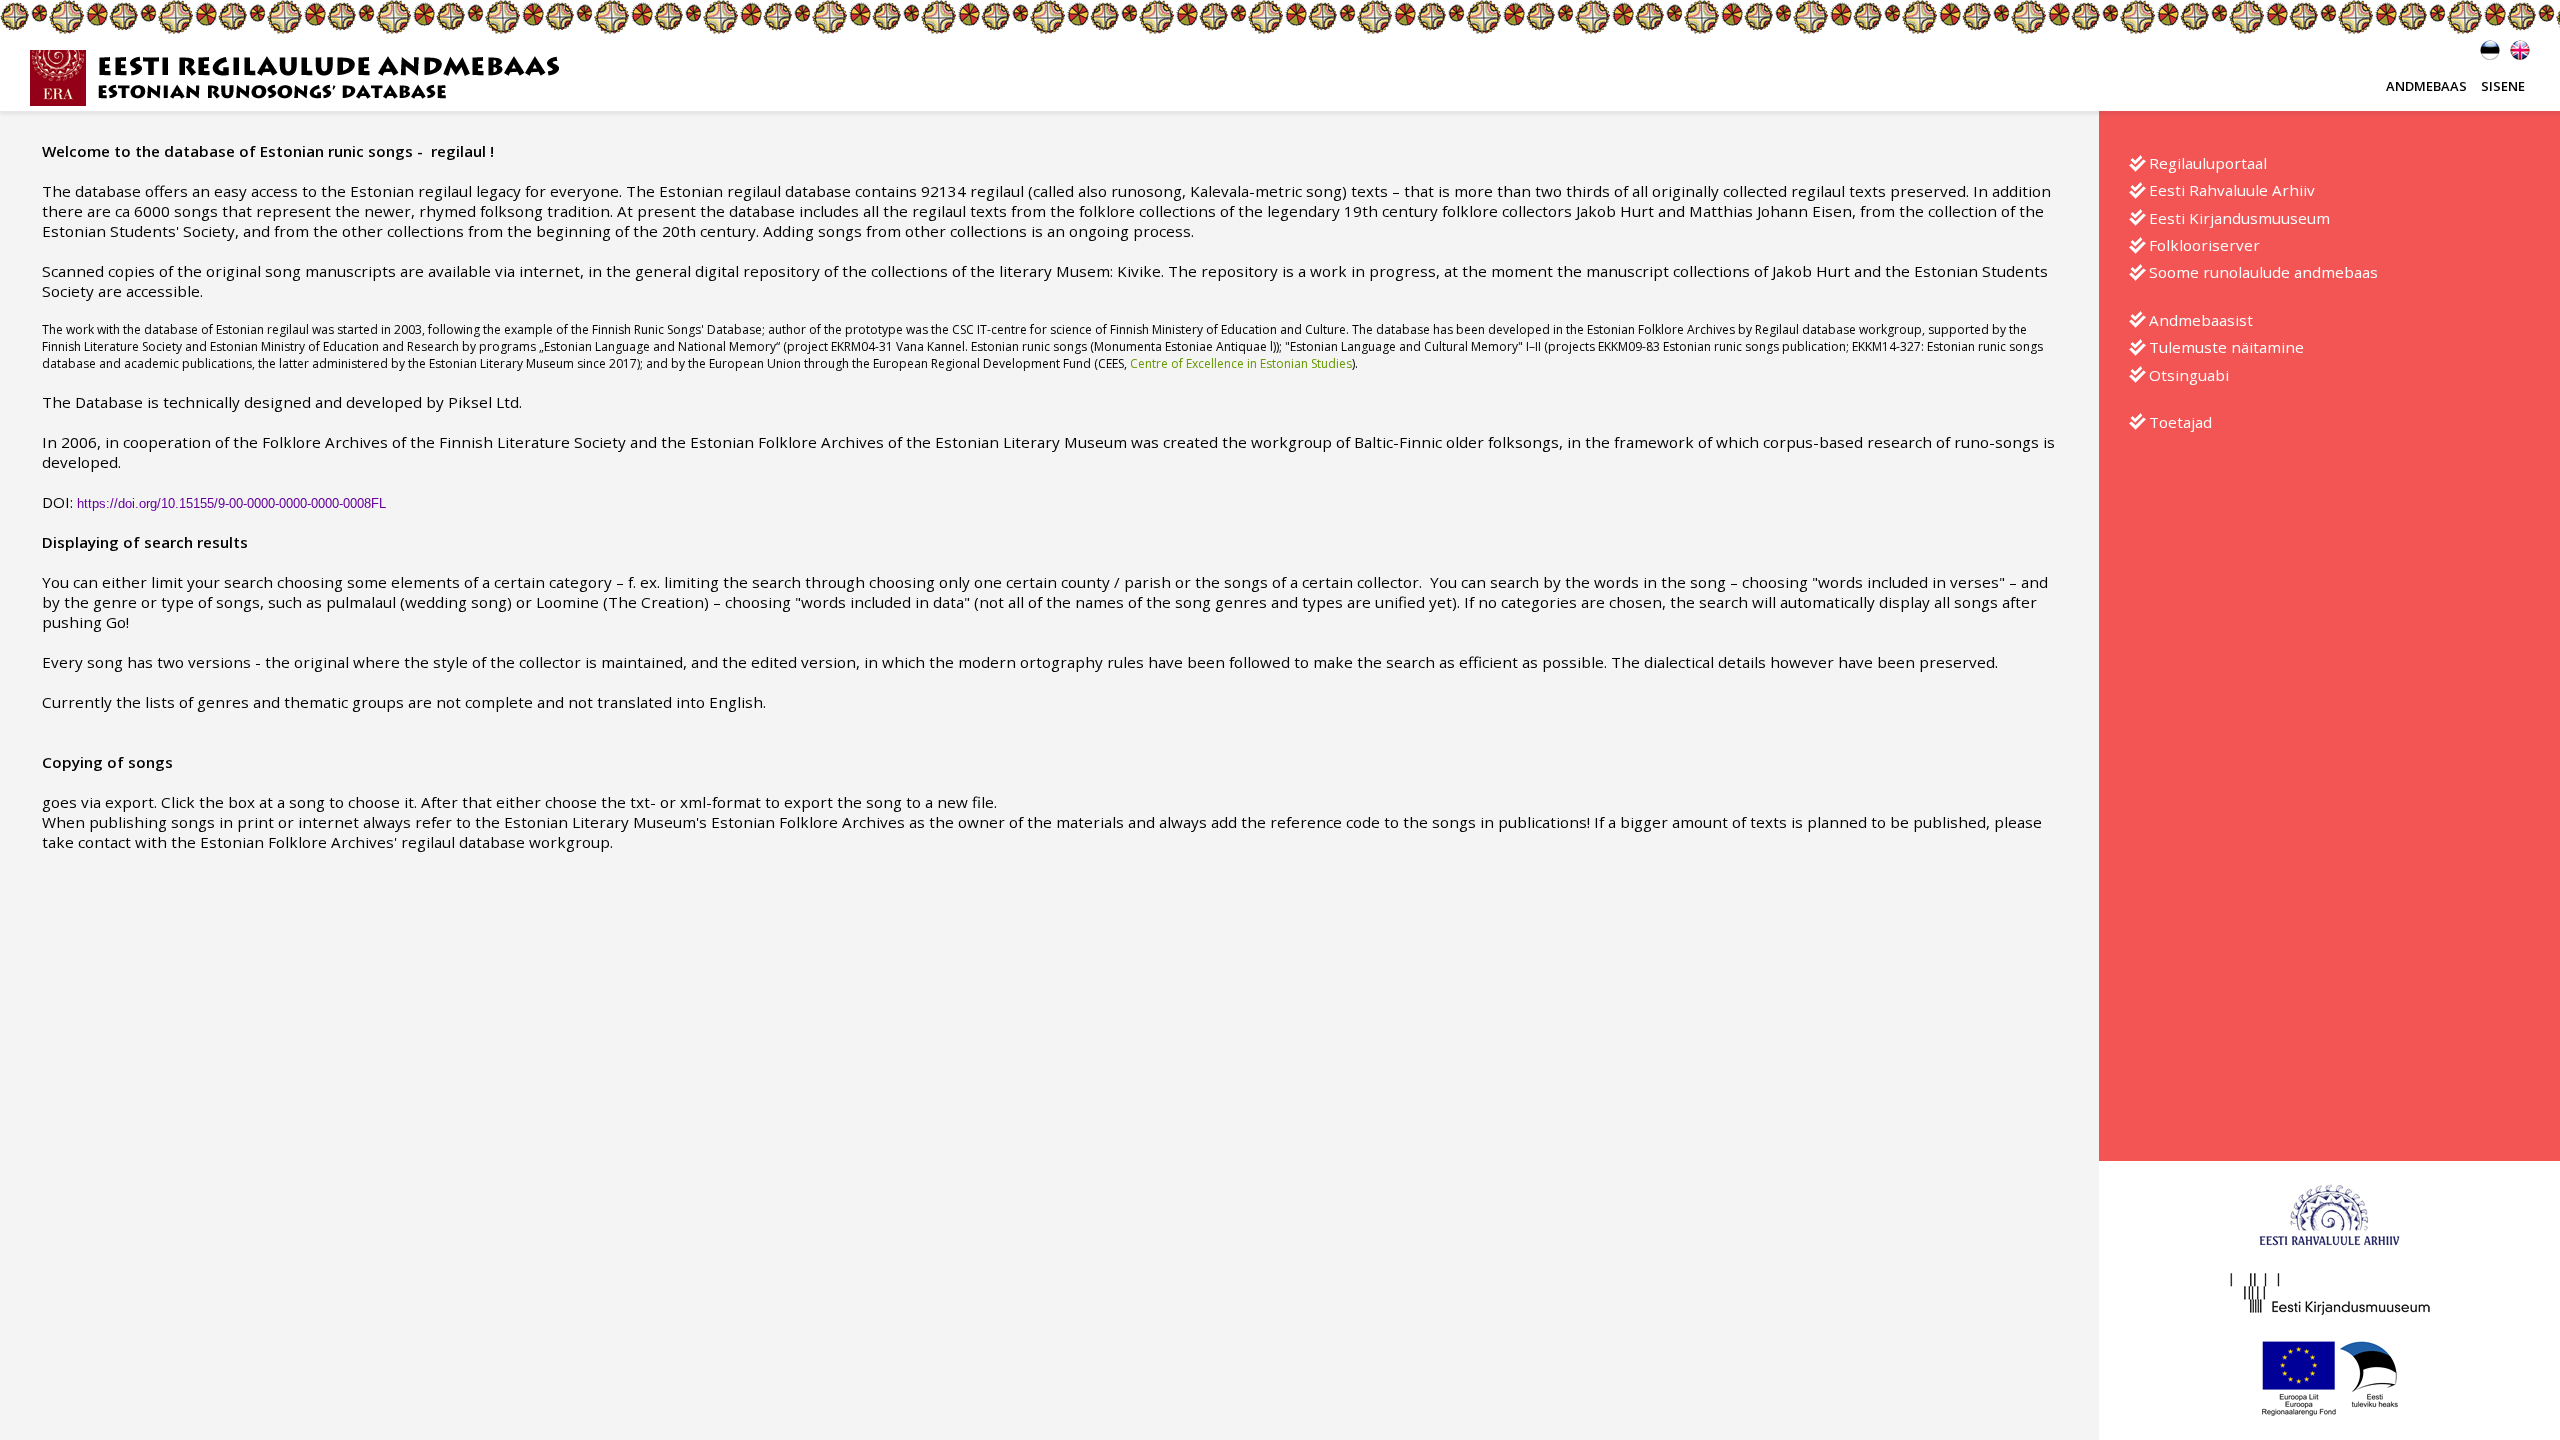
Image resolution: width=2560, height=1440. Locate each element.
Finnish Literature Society (112, 346)
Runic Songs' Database (698, 329)
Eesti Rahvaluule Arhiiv (2232, 190)
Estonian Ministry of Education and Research (333, 346)
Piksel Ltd (483, 402)
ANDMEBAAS (2426, 86)
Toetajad (2180, 422)
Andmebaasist (2201, 320)
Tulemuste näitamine (2226, 347)
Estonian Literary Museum (501, 363)
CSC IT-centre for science (1022, 329)
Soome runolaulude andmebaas (2263, 272)
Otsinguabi (2189, 375)
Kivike (1139, 271)
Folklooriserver (2204, 245)
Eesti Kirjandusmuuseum (2239, 218)
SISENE (2503, 86)
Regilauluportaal (2208, 163)
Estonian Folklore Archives (1661, 329)
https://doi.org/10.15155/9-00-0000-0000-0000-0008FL (231, 503)
